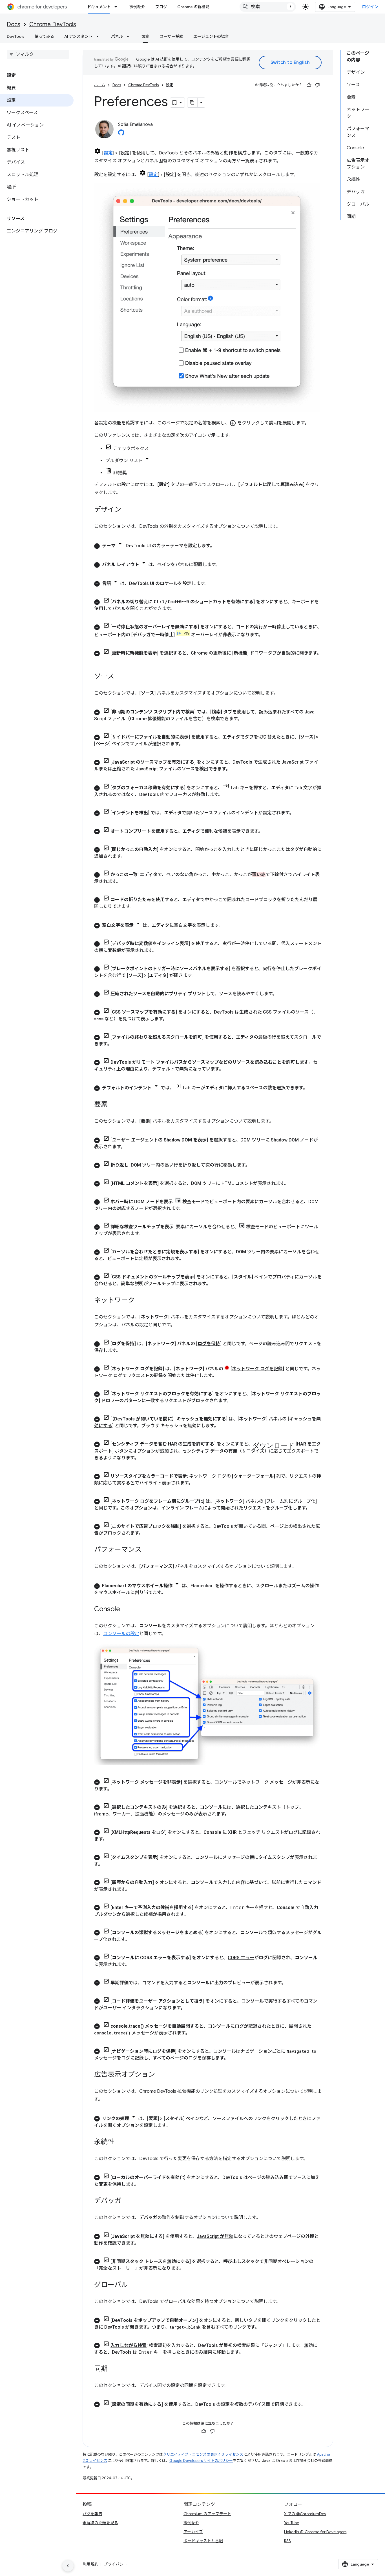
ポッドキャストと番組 (203, 2541)
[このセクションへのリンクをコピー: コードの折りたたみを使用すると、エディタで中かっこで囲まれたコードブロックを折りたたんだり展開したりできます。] (140, 906)
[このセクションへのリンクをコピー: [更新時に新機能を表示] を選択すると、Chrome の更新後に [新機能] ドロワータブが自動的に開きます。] (100, 660)
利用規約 (90, 2564)
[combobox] (268, 7)
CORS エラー (241, 1958)
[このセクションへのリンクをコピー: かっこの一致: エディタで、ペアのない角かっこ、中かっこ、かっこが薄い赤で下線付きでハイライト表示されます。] (127, 881)
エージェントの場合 (211, 36)
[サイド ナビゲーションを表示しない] (68, 2566)
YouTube (292, 2523)
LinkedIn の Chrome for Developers (315, 2532)
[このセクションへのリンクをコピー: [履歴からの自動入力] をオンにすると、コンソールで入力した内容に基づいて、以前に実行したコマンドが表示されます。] (136, 1889)
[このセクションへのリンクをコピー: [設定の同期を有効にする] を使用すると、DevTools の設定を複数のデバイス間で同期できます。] (311, 2404)
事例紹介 (137, 7)
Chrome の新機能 (193, 7)
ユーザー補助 (171, 36)
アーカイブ (193, 2532)
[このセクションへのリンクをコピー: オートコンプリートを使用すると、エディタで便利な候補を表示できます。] (269, 831)
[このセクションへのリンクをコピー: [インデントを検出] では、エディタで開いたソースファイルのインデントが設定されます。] (299, 813)
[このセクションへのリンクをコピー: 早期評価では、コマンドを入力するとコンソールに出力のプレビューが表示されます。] (291, 1983)
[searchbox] (38, 54)
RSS (287, 2541)
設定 (145, 36)
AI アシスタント (78, 36)
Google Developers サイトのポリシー (201, 2461)
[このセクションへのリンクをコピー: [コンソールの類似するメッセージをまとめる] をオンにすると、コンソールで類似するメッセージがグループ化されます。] (135, 1939)
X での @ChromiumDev (305, 2514)
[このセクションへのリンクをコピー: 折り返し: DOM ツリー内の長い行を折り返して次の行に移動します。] (255, 1165)
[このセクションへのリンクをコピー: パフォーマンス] (147, 1550)
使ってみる (44, 36)
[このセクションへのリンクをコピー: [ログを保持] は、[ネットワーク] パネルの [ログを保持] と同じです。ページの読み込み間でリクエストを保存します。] (126, 1351)
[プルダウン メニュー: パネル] (130, 36)
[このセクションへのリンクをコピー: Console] (126, 1610)
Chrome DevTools (53, 24)
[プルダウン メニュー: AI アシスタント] (99, 36)
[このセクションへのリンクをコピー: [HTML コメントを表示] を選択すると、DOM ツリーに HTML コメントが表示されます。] (294, 1183)
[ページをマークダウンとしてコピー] (193, 103)
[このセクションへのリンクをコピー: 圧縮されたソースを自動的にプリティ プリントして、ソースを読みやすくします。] (282, 994)
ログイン (370, 7)
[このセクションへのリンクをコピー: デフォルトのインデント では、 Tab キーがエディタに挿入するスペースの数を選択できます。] (313, 1088)
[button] (208, 545)
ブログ (161, 7)
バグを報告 (92, 2514)
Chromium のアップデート (207, 2514)
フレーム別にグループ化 (291, 1501)
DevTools (16, 36)
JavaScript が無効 (215, 2236)
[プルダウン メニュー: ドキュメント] (118, 7)
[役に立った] (309, 85)
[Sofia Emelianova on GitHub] (121, 134)
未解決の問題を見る (100, 2523)
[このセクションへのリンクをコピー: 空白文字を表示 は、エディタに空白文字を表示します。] (229, 925)
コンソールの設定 (121, 1634)
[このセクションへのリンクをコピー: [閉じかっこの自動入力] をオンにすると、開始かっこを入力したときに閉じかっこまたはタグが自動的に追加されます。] (132, 856)
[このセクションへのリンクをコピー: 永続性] (120, 2142)
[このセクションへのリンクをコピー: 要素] (113, 1105)
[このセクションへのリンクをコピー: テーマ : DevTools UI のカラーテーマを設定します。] (220, 546)
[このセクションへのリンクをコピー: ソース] (120, 677)
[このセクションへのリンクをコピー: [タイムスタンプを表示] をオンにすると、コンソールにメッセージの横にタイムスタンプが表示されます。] (109, 1864)
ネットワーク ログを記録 (257, 1369)
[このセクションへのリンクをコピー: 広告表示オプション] (161, 2075)
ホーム (100, 85)
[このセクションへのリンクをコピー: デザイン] (127, 510)
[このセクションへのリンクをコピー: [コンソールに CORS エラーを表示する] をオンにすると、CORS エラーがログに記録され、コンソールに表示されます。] (135, 1965)
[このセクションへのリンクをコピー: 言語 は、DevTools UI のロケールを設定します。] (214, 584)
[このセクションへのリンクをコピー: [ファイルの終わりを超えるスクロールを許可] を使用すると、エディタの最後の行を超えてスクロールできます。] (117, 1044)
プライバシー (116, 2564)
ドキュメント (99, 7)
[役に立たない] (317, 85)
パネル (117, 36)
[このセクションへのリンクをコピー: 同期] (113, 2369)
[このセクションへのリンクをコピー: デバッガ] (127, 2201)
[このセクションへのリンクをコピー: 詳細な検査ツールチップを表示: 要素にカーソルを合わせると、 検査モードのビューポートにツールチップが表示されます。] (149, 1234)
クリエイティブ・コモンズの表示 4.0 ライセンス (203, 2454)
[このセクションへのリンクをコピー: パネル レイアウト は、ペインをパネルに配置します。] (225, 565)
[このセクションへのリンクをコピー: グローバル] (134, 2285)
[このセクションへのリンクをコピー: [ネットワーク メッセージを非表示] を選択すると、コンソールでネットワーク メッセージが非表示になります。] (117, 1789)
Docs (14, 24)
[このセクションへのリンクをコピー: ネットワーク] (140, 1301)
